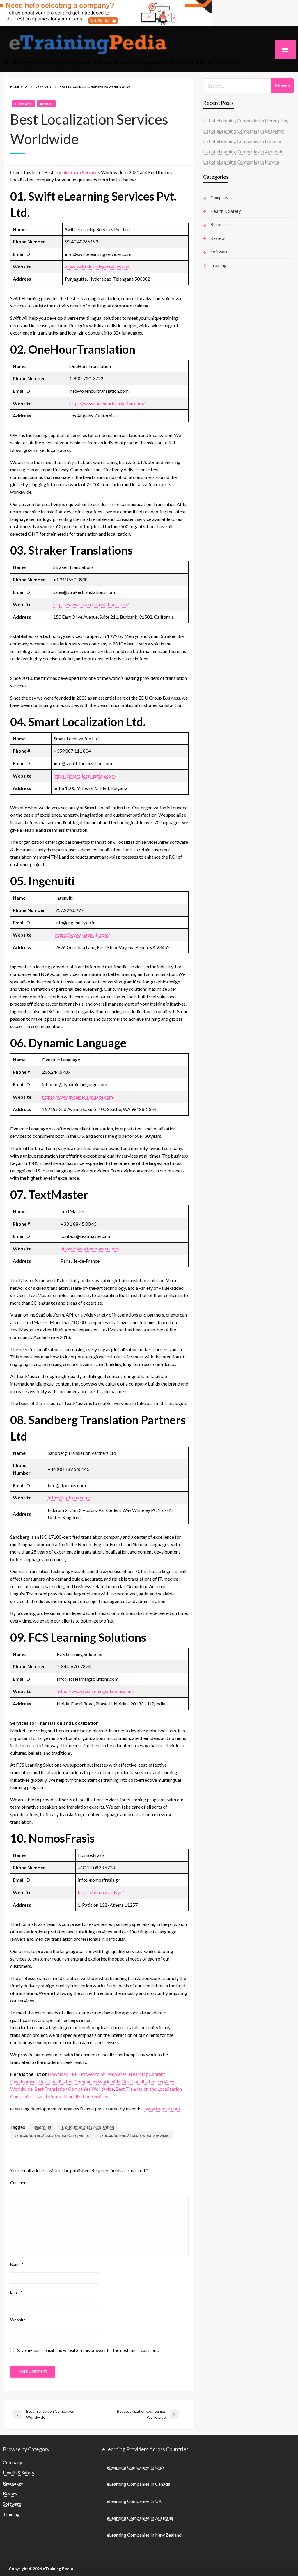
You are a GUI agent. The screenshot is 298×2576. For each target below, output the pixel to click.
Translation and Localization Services (71, 2096)
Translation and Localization (88, 2127)
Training (219, 265)
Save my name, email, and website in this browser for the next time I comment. (88, 2350)
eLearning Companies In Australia (140, 2518)
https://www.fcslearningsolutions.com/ (96, 1691)
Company (44, 87)
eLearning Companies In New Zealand (144, 2535)
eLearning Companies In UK (134, 2501)
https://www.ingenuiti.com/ (83, 935)
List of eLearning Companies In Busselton (244, 131)
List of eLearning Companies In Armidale (243, 152)
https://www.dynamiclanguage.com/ (78, 1097)
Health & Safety (226, 211)
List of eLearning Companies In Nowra (241, 162)
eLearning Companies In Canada (139, 2484)
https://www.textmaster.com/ (90, 1249)
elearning (42, 2127)
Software (219, 252)
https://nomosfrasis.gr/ (101, 1892)
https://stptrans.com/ (69, 1497)
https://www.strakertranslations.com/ (91, 604)
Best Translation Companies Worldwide (74, 2089)
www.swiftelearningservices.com (98, 267)
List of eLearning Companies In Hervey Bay (246, 120)
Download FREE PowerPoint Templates (87, 2074)
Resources (221, 224)
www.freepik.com (162, 2109)
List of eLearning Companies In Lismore (242, 141)
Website (18, 2320)
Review (46, 104)
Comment (21, 2183)
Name (17, 2264)
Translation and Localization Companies (52, 2135)
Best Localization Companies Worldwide (80, 2081)
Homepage (19, 87)
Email (16, 2292)
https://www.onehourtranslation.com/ (107, 403)
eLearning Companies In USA (135, 2467)
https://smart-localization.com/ (85, 776)
